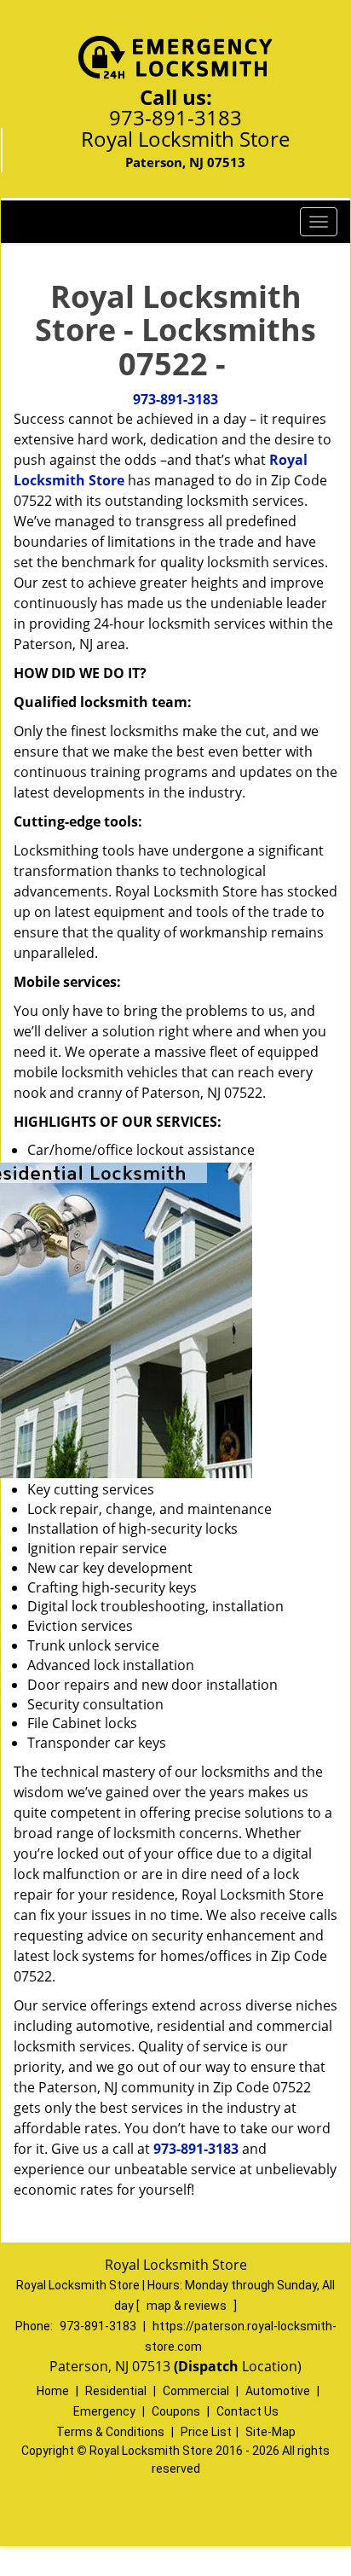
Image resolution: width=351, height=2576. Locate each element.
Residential (116, 2391)
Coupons (176, 2411)
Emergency (104, 2411)
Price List (206, 2432)
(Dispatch (208, 2366)
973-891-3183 (175, 117)
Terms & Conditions (110, 2432)
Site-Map (270, 2432)
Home (53, 2391)
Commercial (196, 2391)
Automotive (278, 2391)
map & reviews (188, 2306)
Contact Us (247, 2411)
